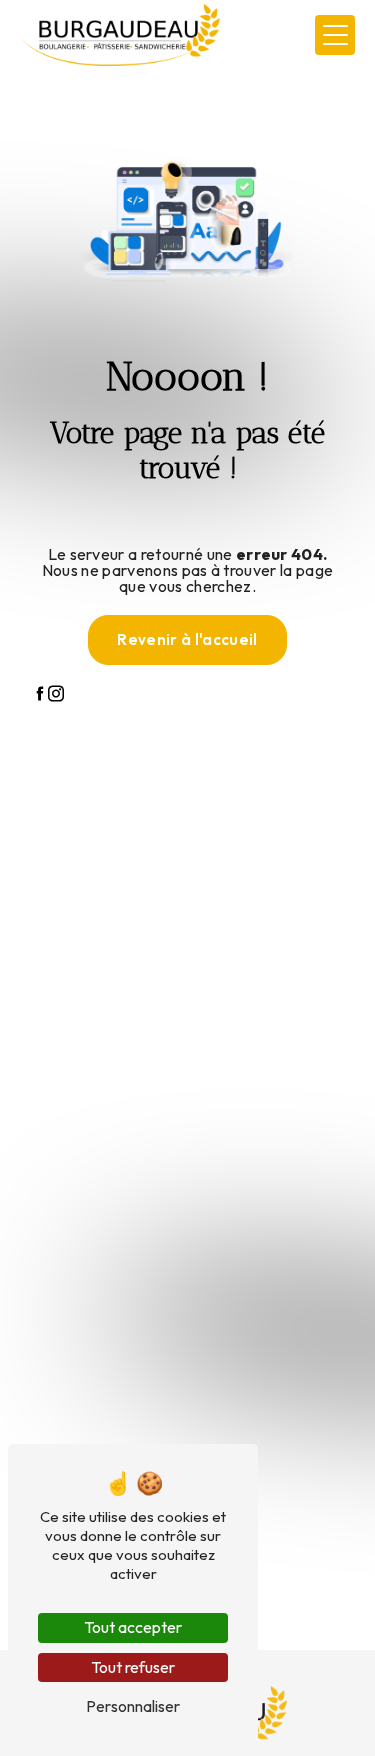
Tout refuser (133, 1667)
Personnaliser (133, 1706)
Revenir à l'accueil (187, 639)
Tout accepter (133, 1627)
